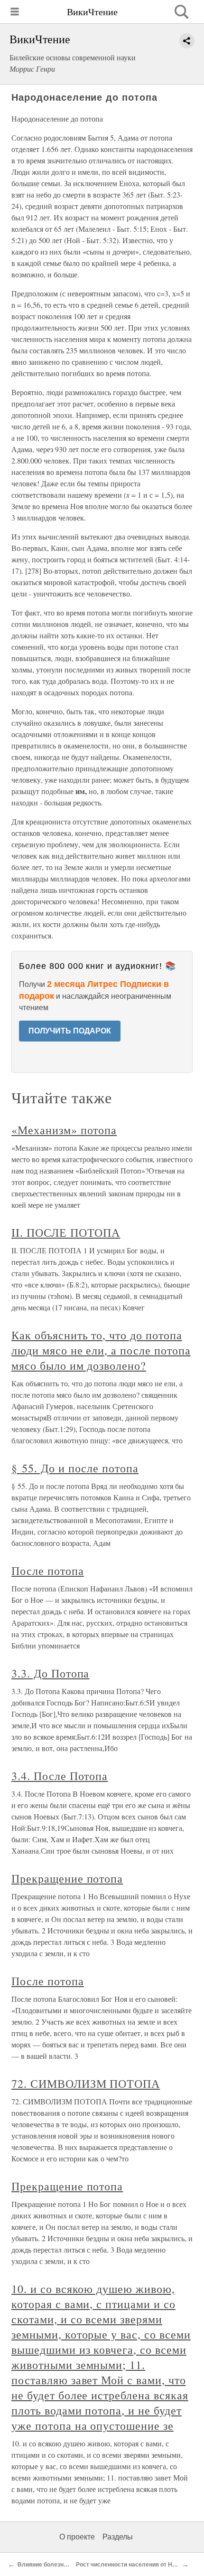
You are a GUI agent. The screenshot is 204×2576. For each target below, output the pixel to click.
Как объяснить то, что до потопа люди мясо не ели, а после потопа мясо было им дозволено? (101, 1350)
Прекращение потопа (67, 1878)
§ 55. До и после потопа (75, 1468)
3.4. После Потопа (60, 1776)
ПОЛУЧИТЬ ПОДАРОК (70, 1031)
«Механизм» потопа (64, 1130)
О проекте (77, 2537)
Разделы (118, 2537)
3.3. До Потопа (50, 1673)
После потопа (48, 1571)
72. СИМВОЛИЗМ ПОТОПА (86, 2084)
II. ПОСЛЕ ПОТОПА (66, 1232)
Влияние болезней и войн (54, 2565)
